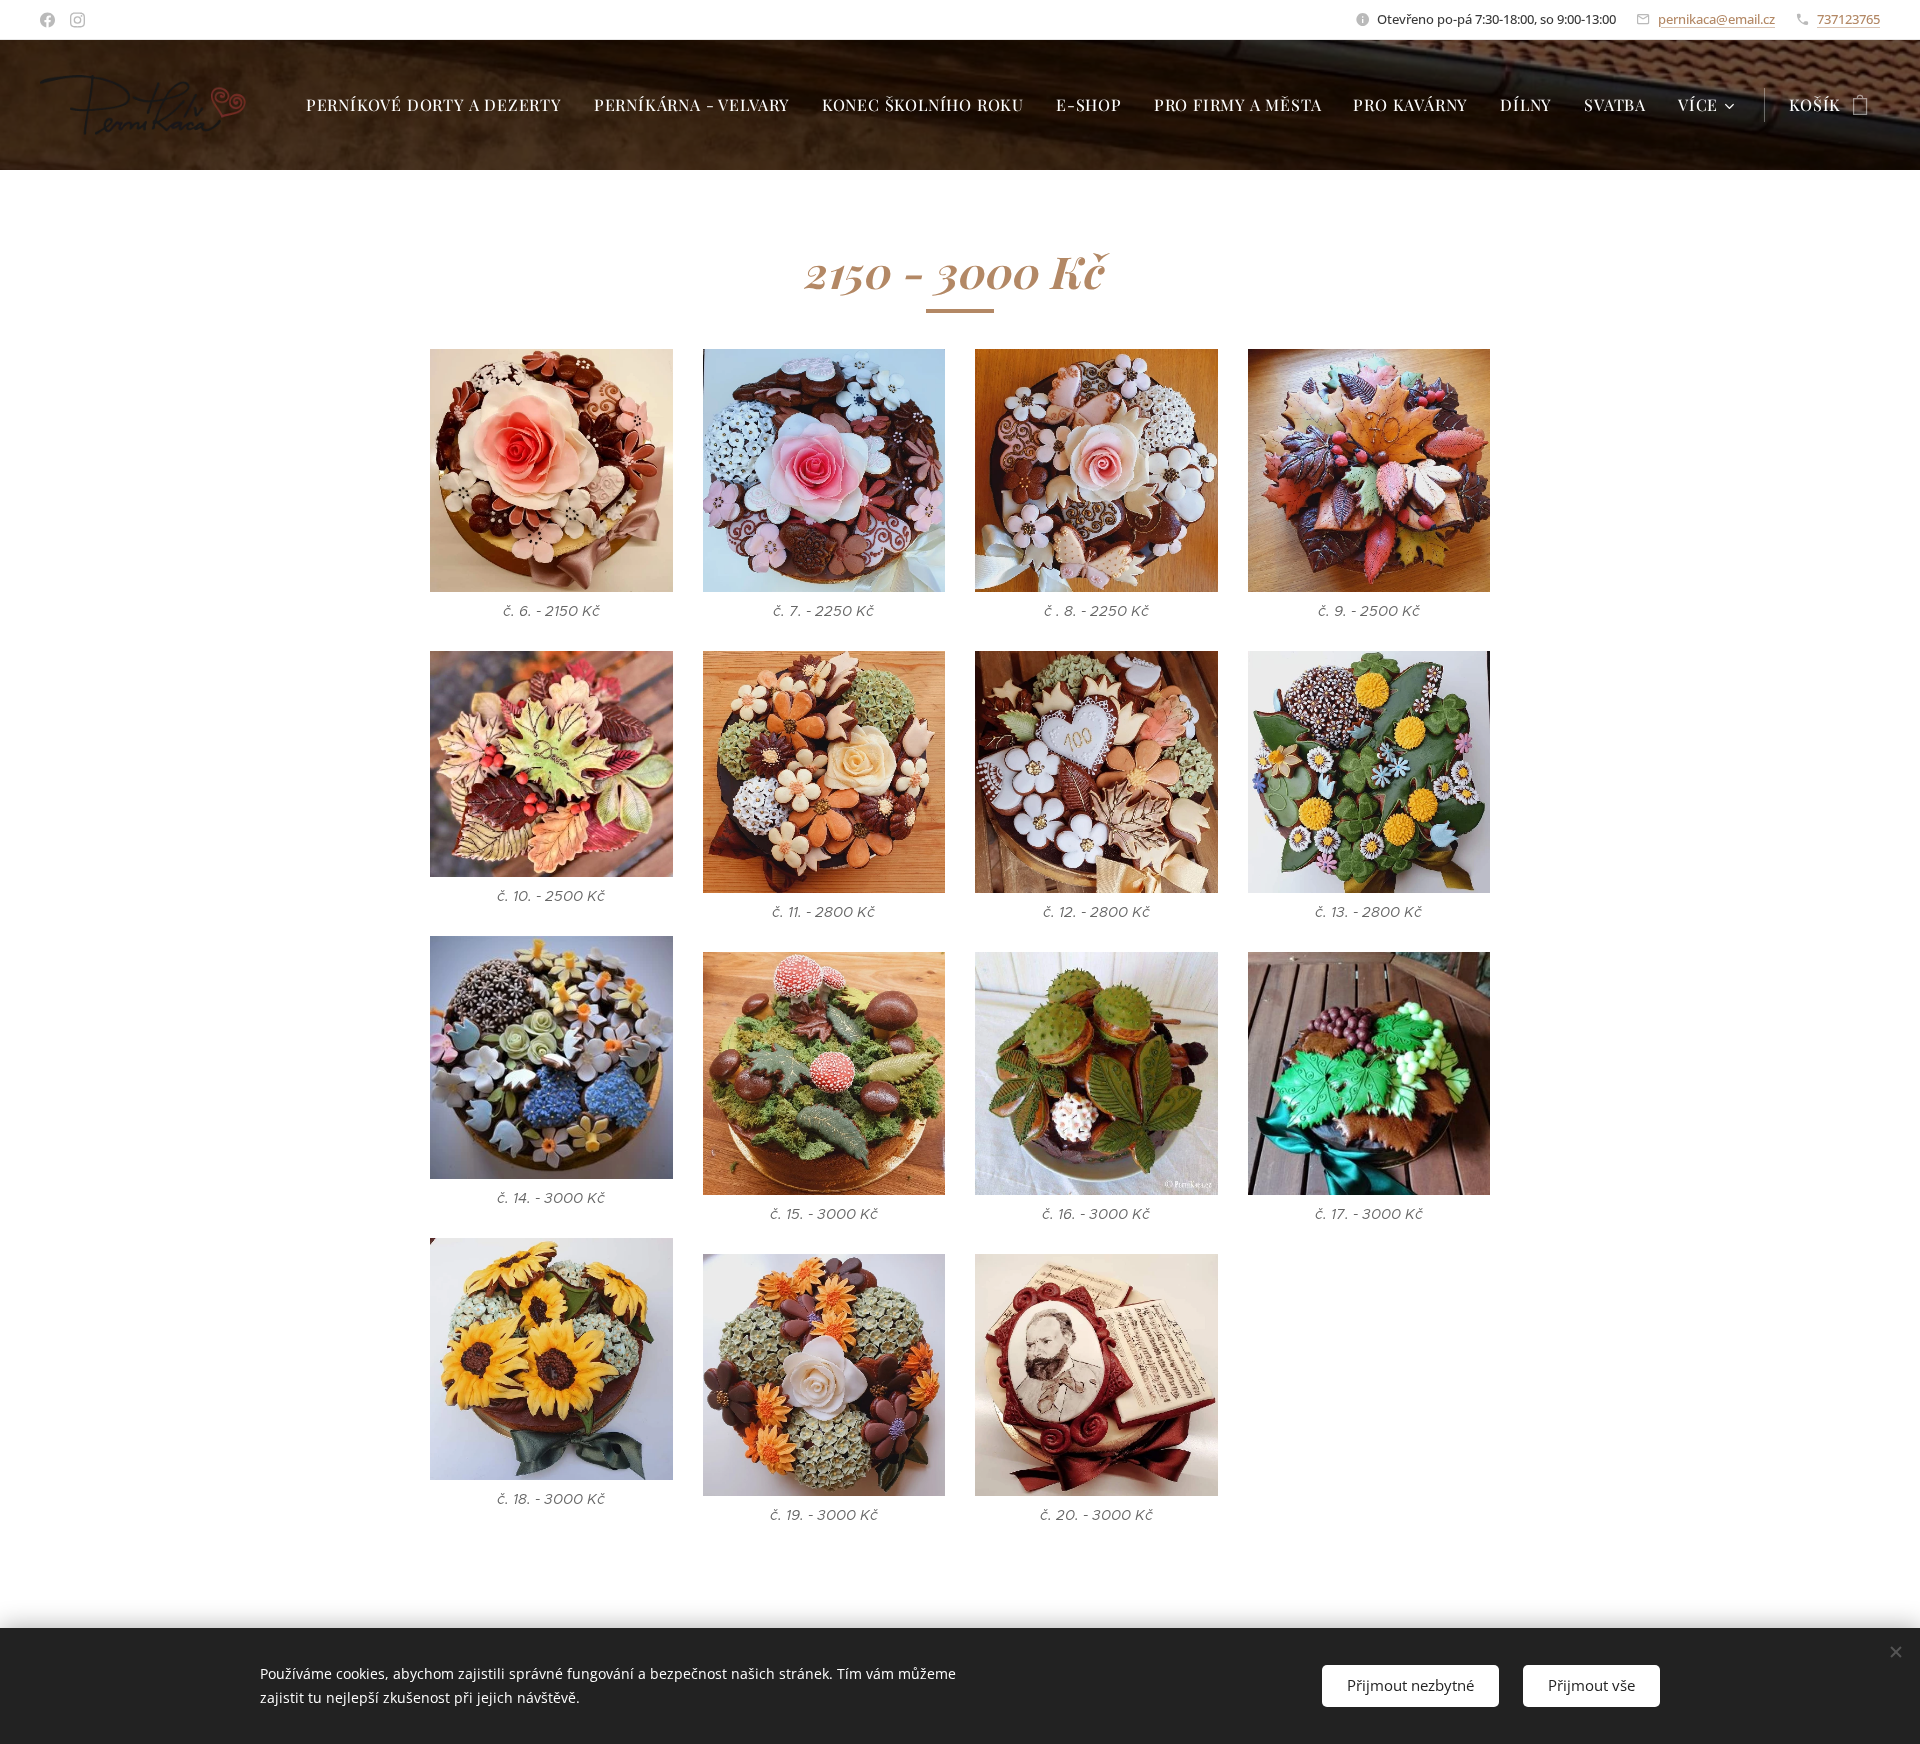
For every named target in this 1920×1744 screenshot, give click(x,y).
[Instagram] (77, 20)
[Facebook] (47, 20)
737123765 (1848, 19)
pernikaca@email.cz (1716, 19)
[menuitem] (439, 105)
